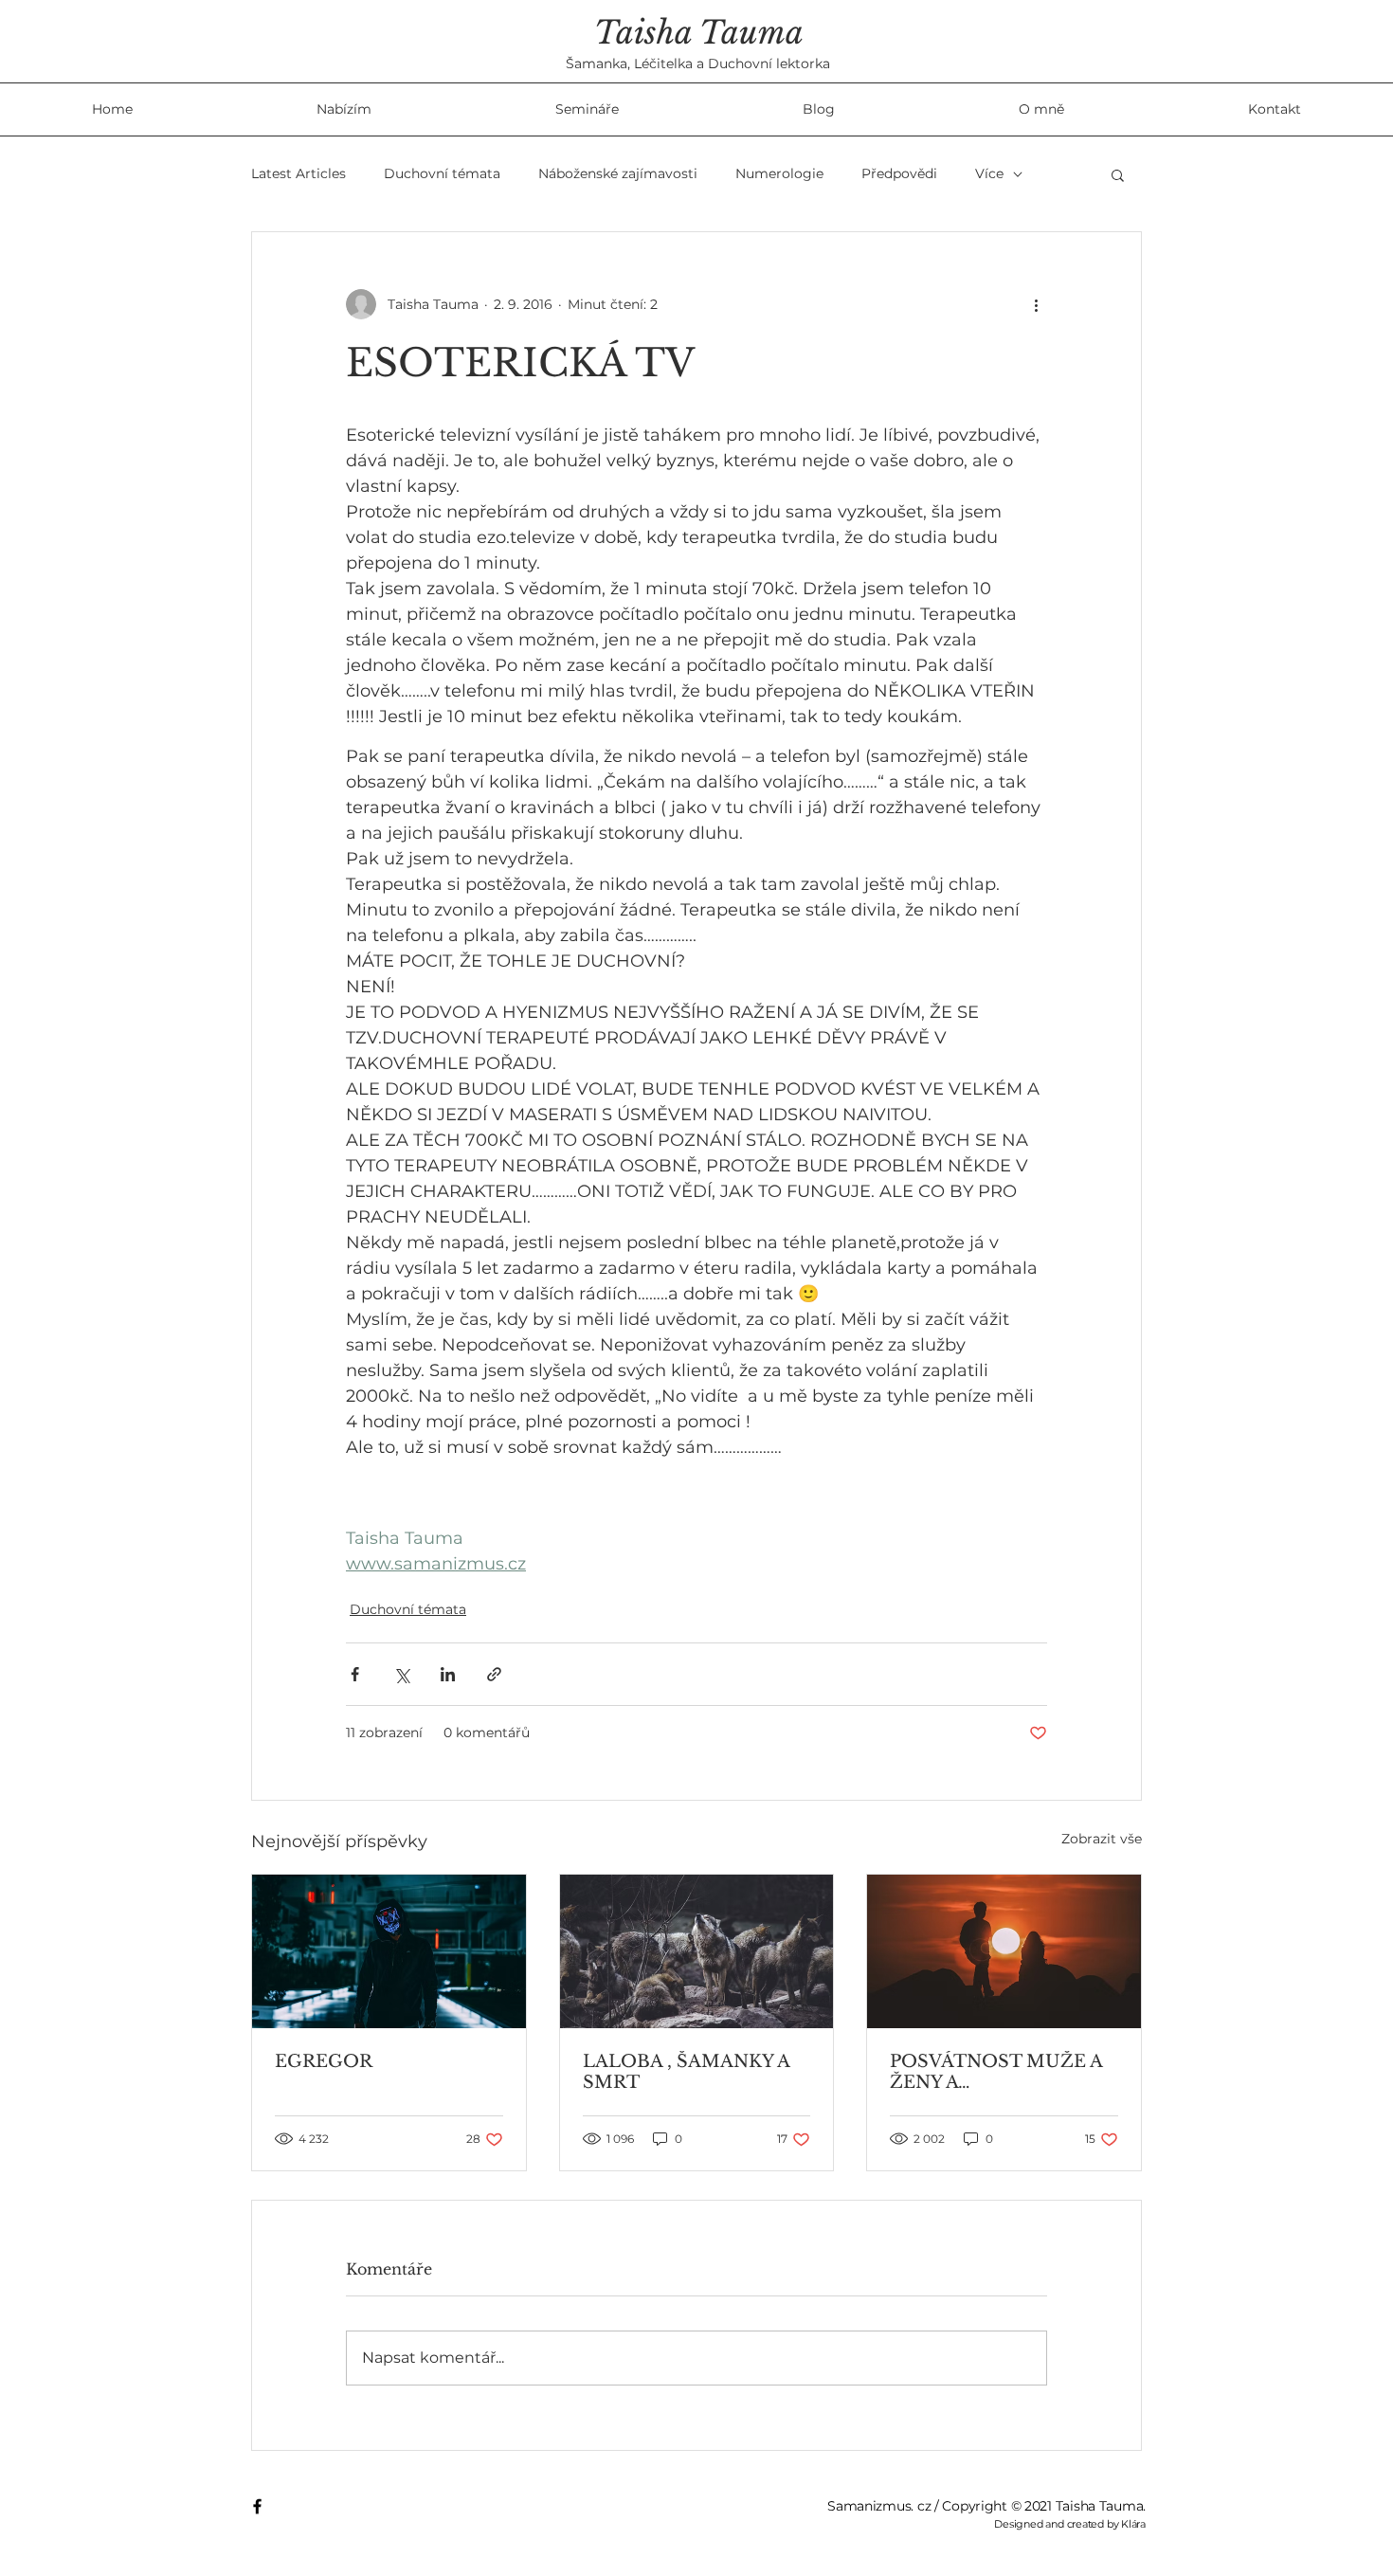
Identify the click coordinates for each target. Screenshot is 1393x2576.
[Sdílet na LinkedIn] (448, 1674)
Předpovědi (899, 173)
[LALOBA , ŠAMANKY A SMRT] (697, 1951)
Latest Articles (298, 173)
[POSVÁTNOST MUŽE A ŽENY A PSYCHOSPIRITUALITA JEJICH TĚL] (1004, 1951)
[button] (1118, 174)
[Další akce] (1036, 304)
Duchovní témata (442, 173)
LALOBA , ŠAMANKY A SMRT (686, 2072)
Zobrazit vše (1102, 1839)
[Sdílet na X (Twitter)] (401, 1674)
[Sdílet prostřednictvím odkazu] (494, 1674)
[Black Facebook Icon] (257, 2506)
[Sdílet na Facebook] (355, 1674)
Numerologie (779, 173)
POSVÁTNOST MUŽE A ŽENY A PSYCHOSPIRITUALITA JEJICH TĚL (996, 2072)
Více (989, 173)
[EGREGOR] (389, 1951)
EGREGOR (324, 2061)
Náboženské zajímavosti (618, 173)
